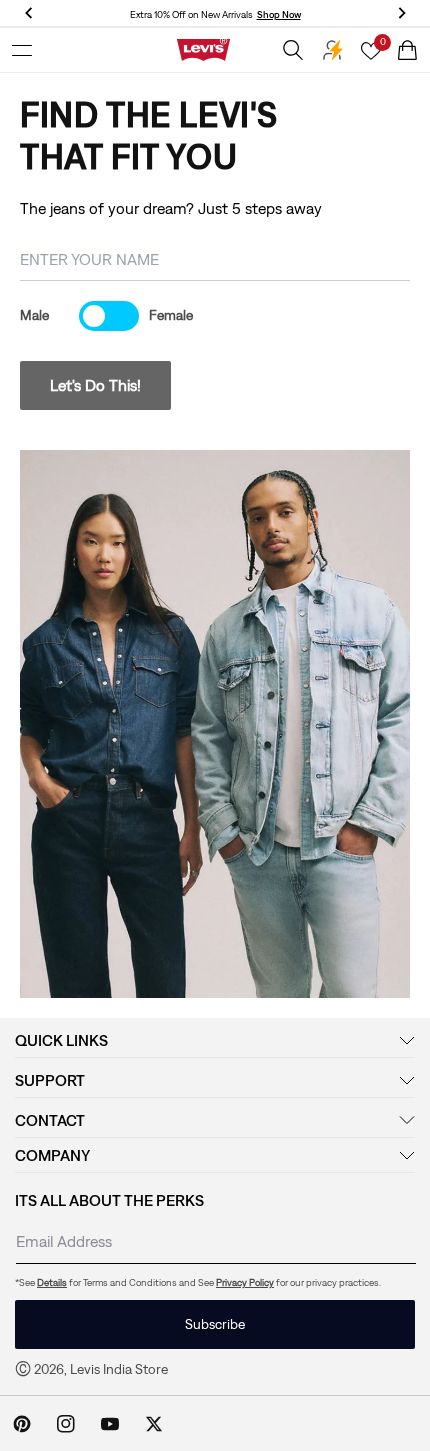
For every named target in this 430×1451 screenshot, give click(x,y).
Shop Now (279, 14)
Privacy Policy (245, 1282)
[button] (22, 50)
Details (52, 1282)
